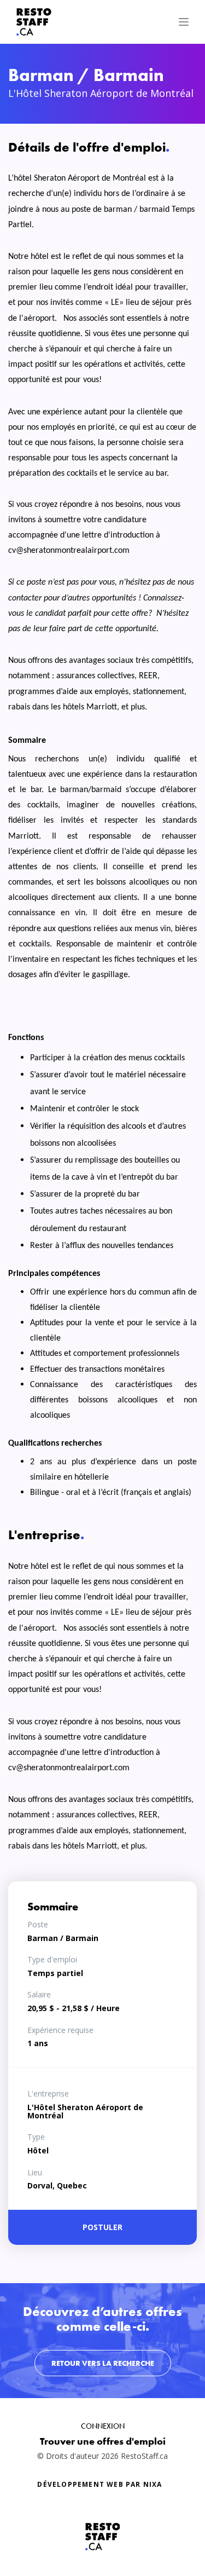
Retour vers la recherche (103, 2363)
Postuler (102, 2227)
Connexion (103, 2426)
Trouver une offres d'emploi (103, 2441)
